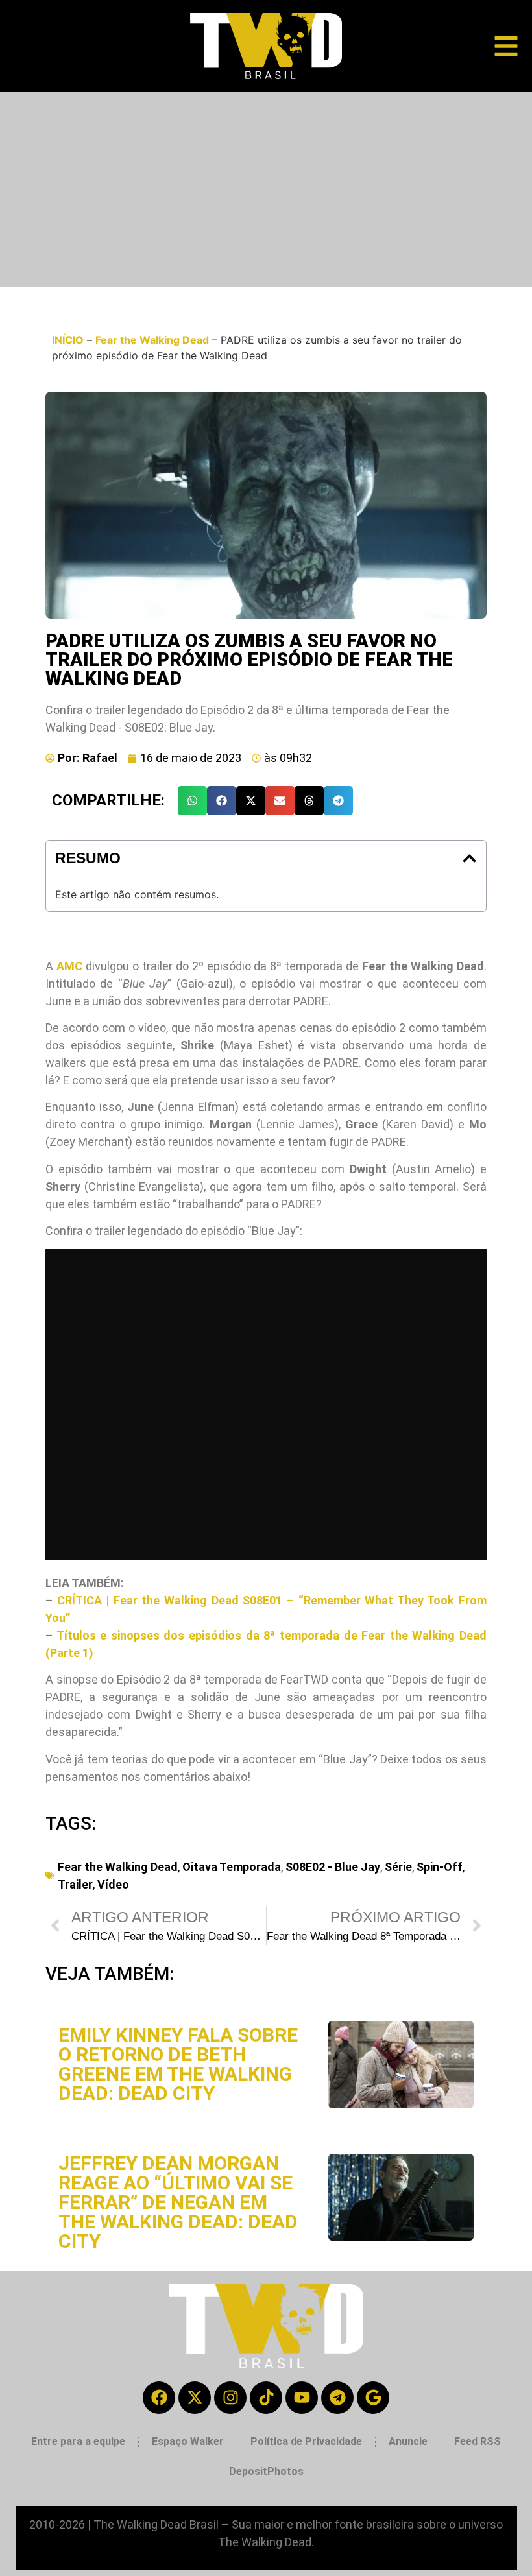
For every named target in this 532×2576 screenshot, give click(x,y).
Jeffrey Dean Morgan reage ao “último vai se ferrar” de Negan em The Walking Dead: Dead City (178, 2202)
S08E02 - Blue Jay (333, 1867)
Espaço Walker (188, 2441)
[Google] (373, 2398)
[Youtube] (302, 2398)
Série (398, 1867)
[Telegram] (337, 2398)
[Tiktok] (266, 2398)
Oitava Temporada (232, 1867)
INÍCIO (68, 340)
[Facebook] (159, 2398)
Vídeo (113, 1884)
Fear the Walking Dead (152, 340)
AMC (69, 966)
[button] (192, 801)
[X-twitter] (195, 2398)
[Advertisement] (266, 189)
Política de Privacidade (306, 2441)
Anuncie (408, 2441)
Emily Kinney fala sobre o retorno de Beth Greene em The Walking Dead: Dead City (178, 2064)
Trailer (75, 1884)
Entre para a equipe (78, 2441)
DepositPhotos (266, 2471)
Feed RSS (478, 2441)
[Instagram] (230, 2398)
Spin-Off (440, 1867)
